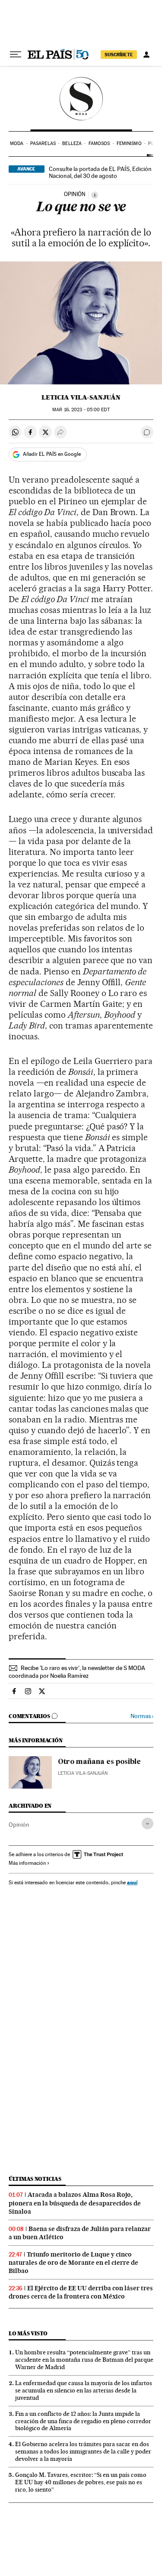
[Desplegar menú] (16, 55)
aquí (132, 1882)
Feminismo (129, 143)
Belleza (72, 143)
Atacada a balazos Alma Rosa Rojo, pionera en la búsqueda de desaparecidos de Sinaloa (75, 2203)
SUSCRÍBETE (119, 55)
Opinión (19, 1825)
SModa (81, 99)
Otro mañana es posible (99, 1762)
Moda (17, 143)
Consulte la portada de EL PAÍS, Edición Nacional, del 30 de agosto (100, 172)
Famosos (99, 143)
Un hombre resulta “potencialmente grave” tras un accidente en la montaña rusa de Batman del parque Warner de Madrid (84, 2360)
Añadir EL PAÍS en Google (52, 454)
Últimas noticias (35, 2179)
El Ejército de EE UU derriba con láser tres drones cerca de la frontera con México (81, 2292)
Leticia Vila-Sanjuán (81, 397)
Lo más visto (28, 2333)
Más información (27, 1863)
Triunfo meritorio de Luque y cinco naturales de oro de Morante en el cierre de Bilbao (73, 2263)
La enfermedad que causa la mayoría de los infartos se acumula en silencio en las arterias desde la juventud (84, 2390)
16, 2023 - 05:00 (81, 410)
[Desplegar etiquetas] (148, 1823)
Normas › (142, 1716)
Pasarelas (43, 143)
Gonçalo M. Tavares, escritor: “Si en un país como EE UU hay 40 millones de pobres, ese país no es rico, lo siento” (81, 2482)
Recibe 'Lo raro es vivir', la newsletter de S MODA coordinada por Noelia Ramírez (77, 1672)
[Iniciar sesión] (146, 55)
